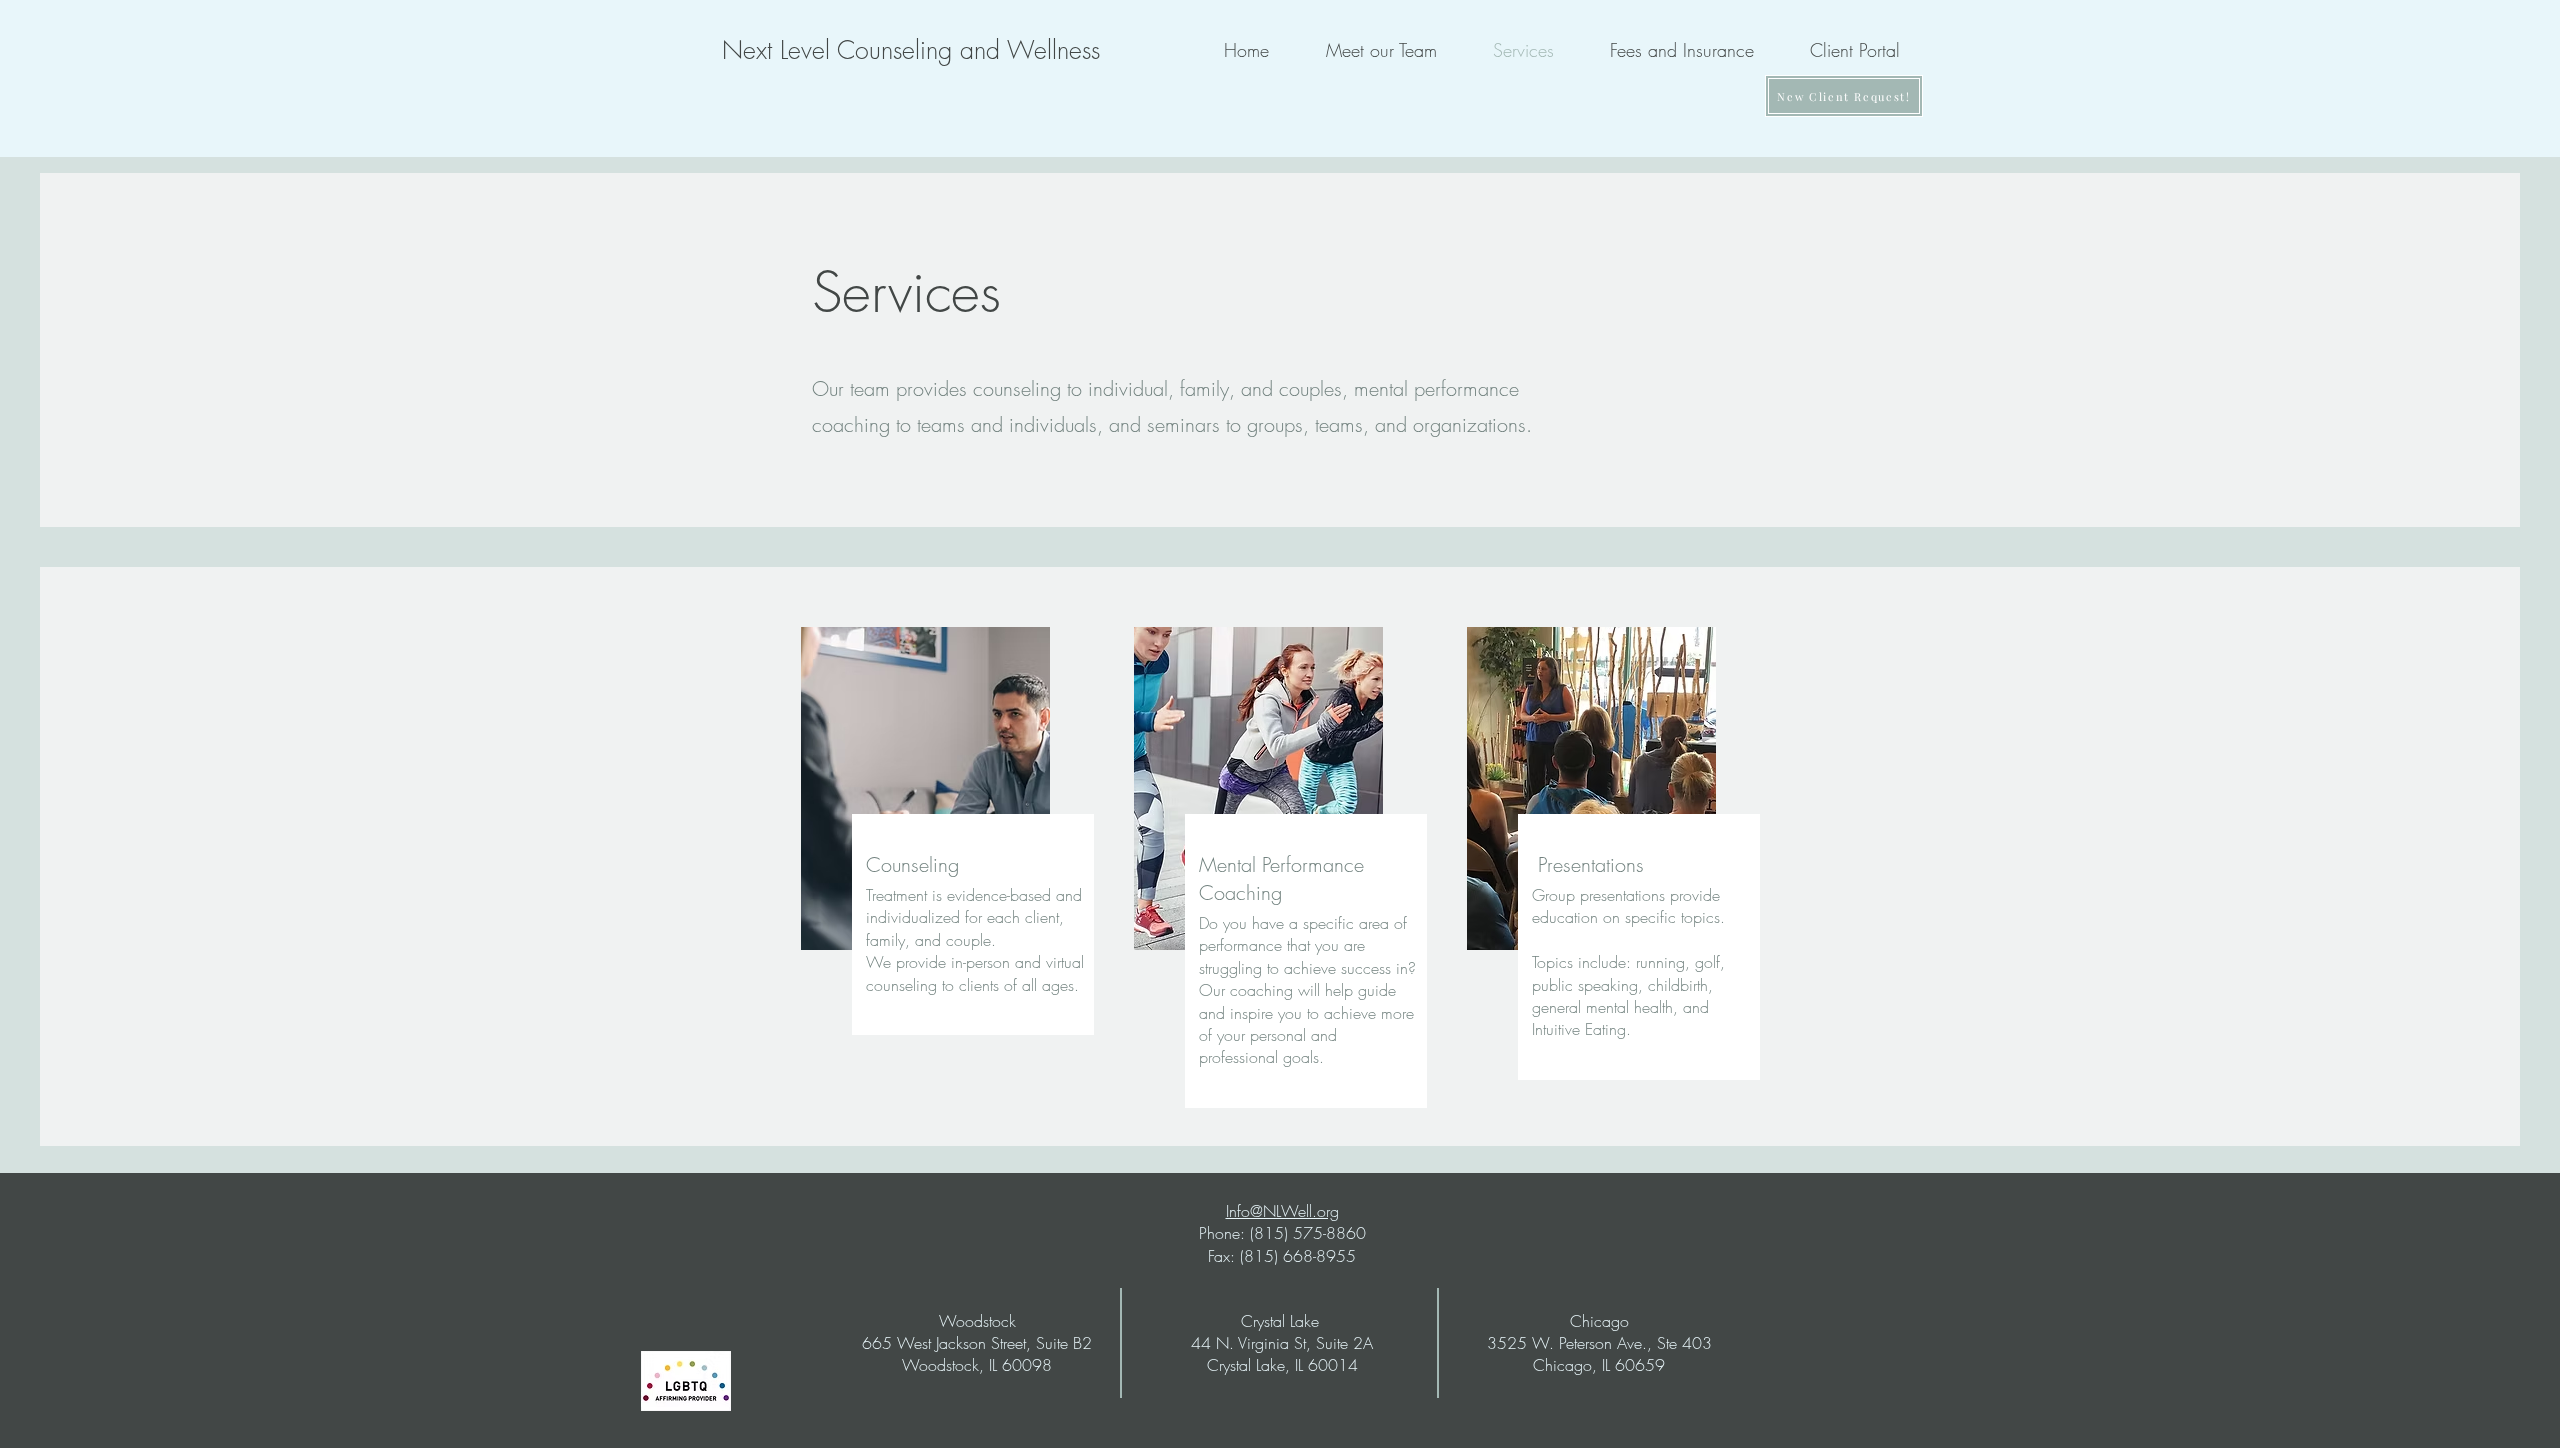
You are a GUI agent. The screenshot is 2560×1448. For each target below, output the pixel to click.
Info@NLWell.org (1282, 1211)
